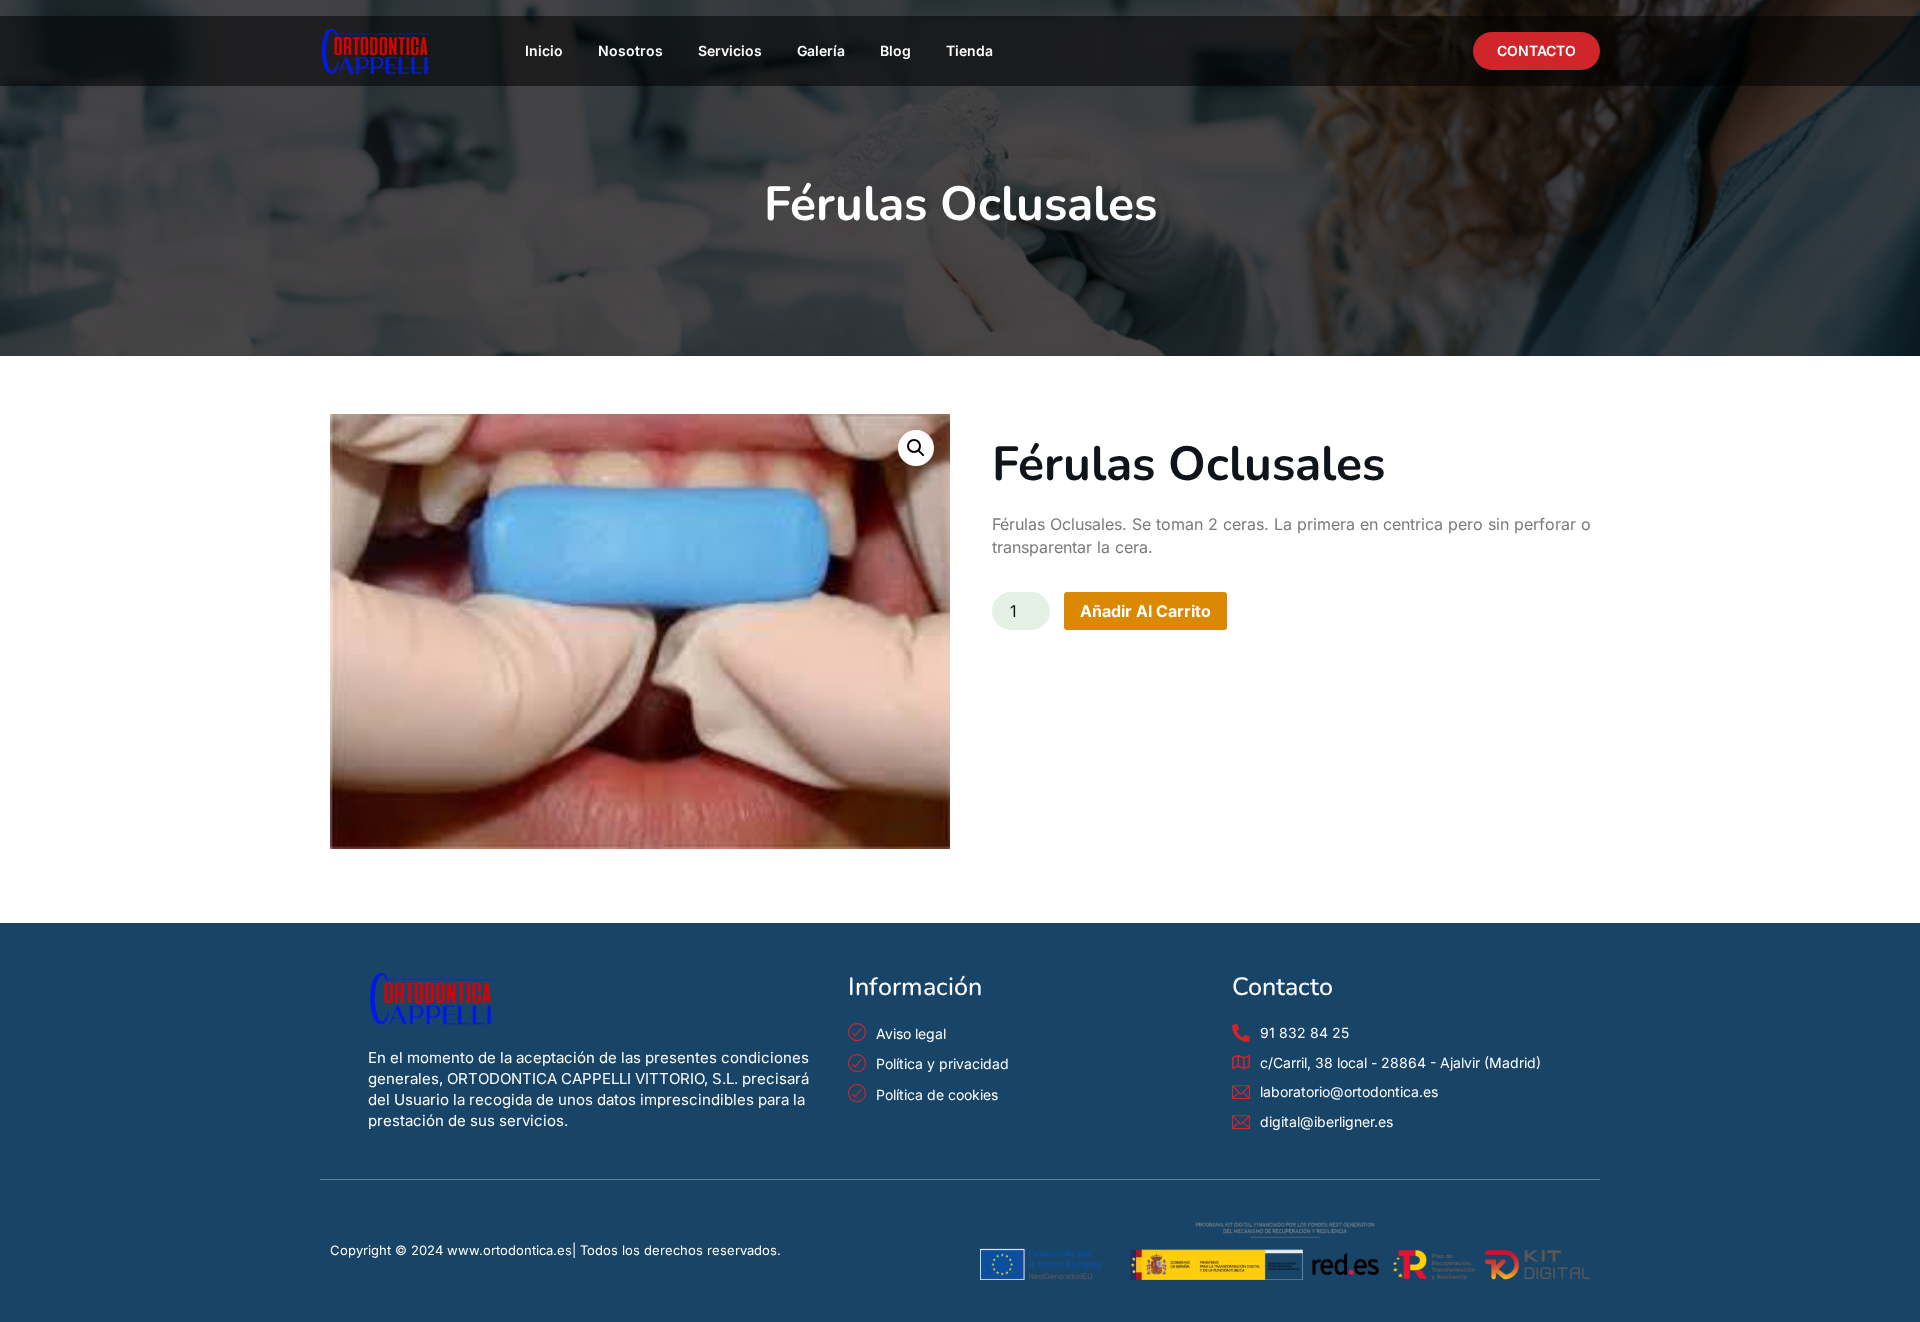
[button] (916, 448)
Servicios (730, 50)
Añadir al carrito (1145, 611)
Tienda (969, 50)
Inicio (544, 50)
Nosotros (630, 50)
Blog (895, 50)
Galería (821, 50)
